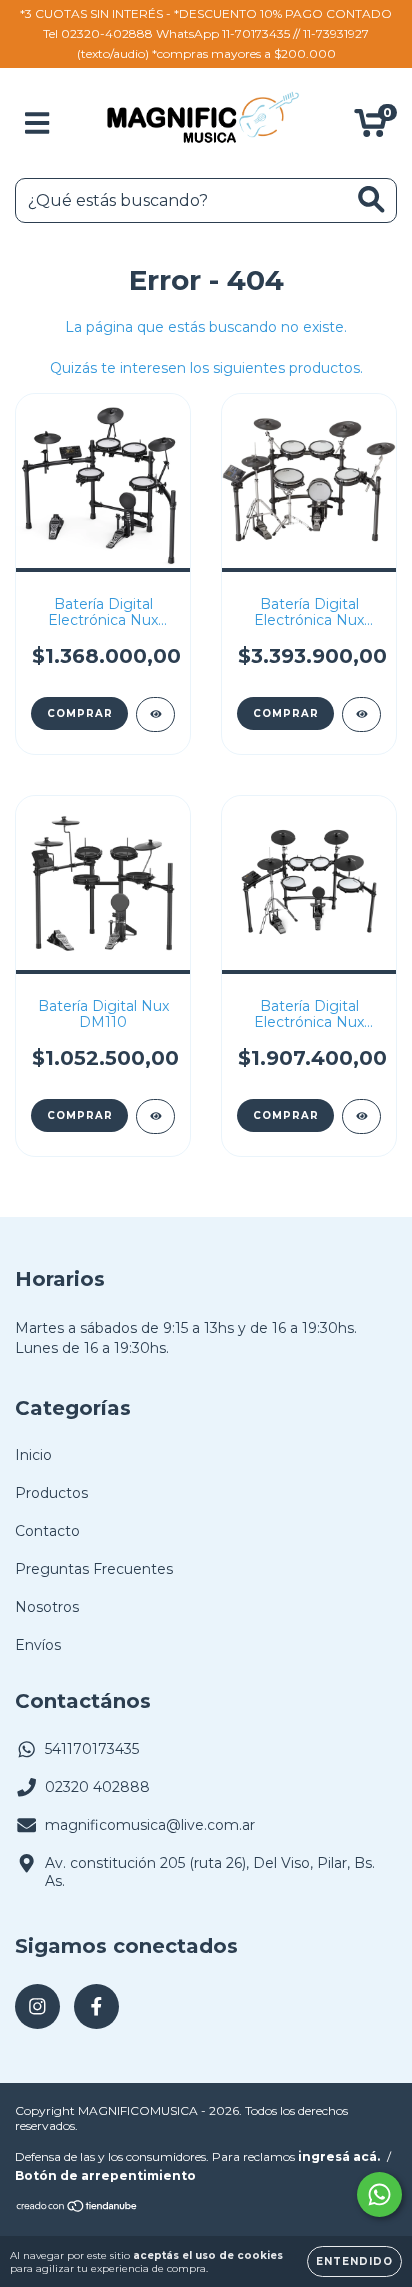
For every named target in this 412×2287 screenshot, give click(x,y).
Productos (51, 1493)
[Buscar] (371, 199)
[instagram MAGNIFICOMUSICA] (37, 2006)
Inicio (33, 1455)
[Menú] (37, 123)
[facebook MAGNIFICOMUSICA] (96, 2006)
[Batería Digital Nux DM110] (155, 1116)
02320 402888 (97, 1787)
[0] (370, 128)
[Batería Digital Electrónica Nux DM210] (155, 714)
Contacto (47, 1531)
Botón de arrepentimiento (105, 2175)
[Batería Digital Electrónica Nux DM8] (361, 714)
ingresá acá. (339, 2156)
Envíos (38, 1645)
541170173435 (92, 1749)
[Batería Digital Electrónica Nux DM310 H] (361, 1116)
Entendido (354, 2261)
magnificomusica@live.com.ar (150, 1825)
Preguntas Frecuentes (94, 1569)
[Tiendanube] (77, 2208)
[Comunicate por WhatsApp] (379, 2194)
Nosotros (47, 1607)
